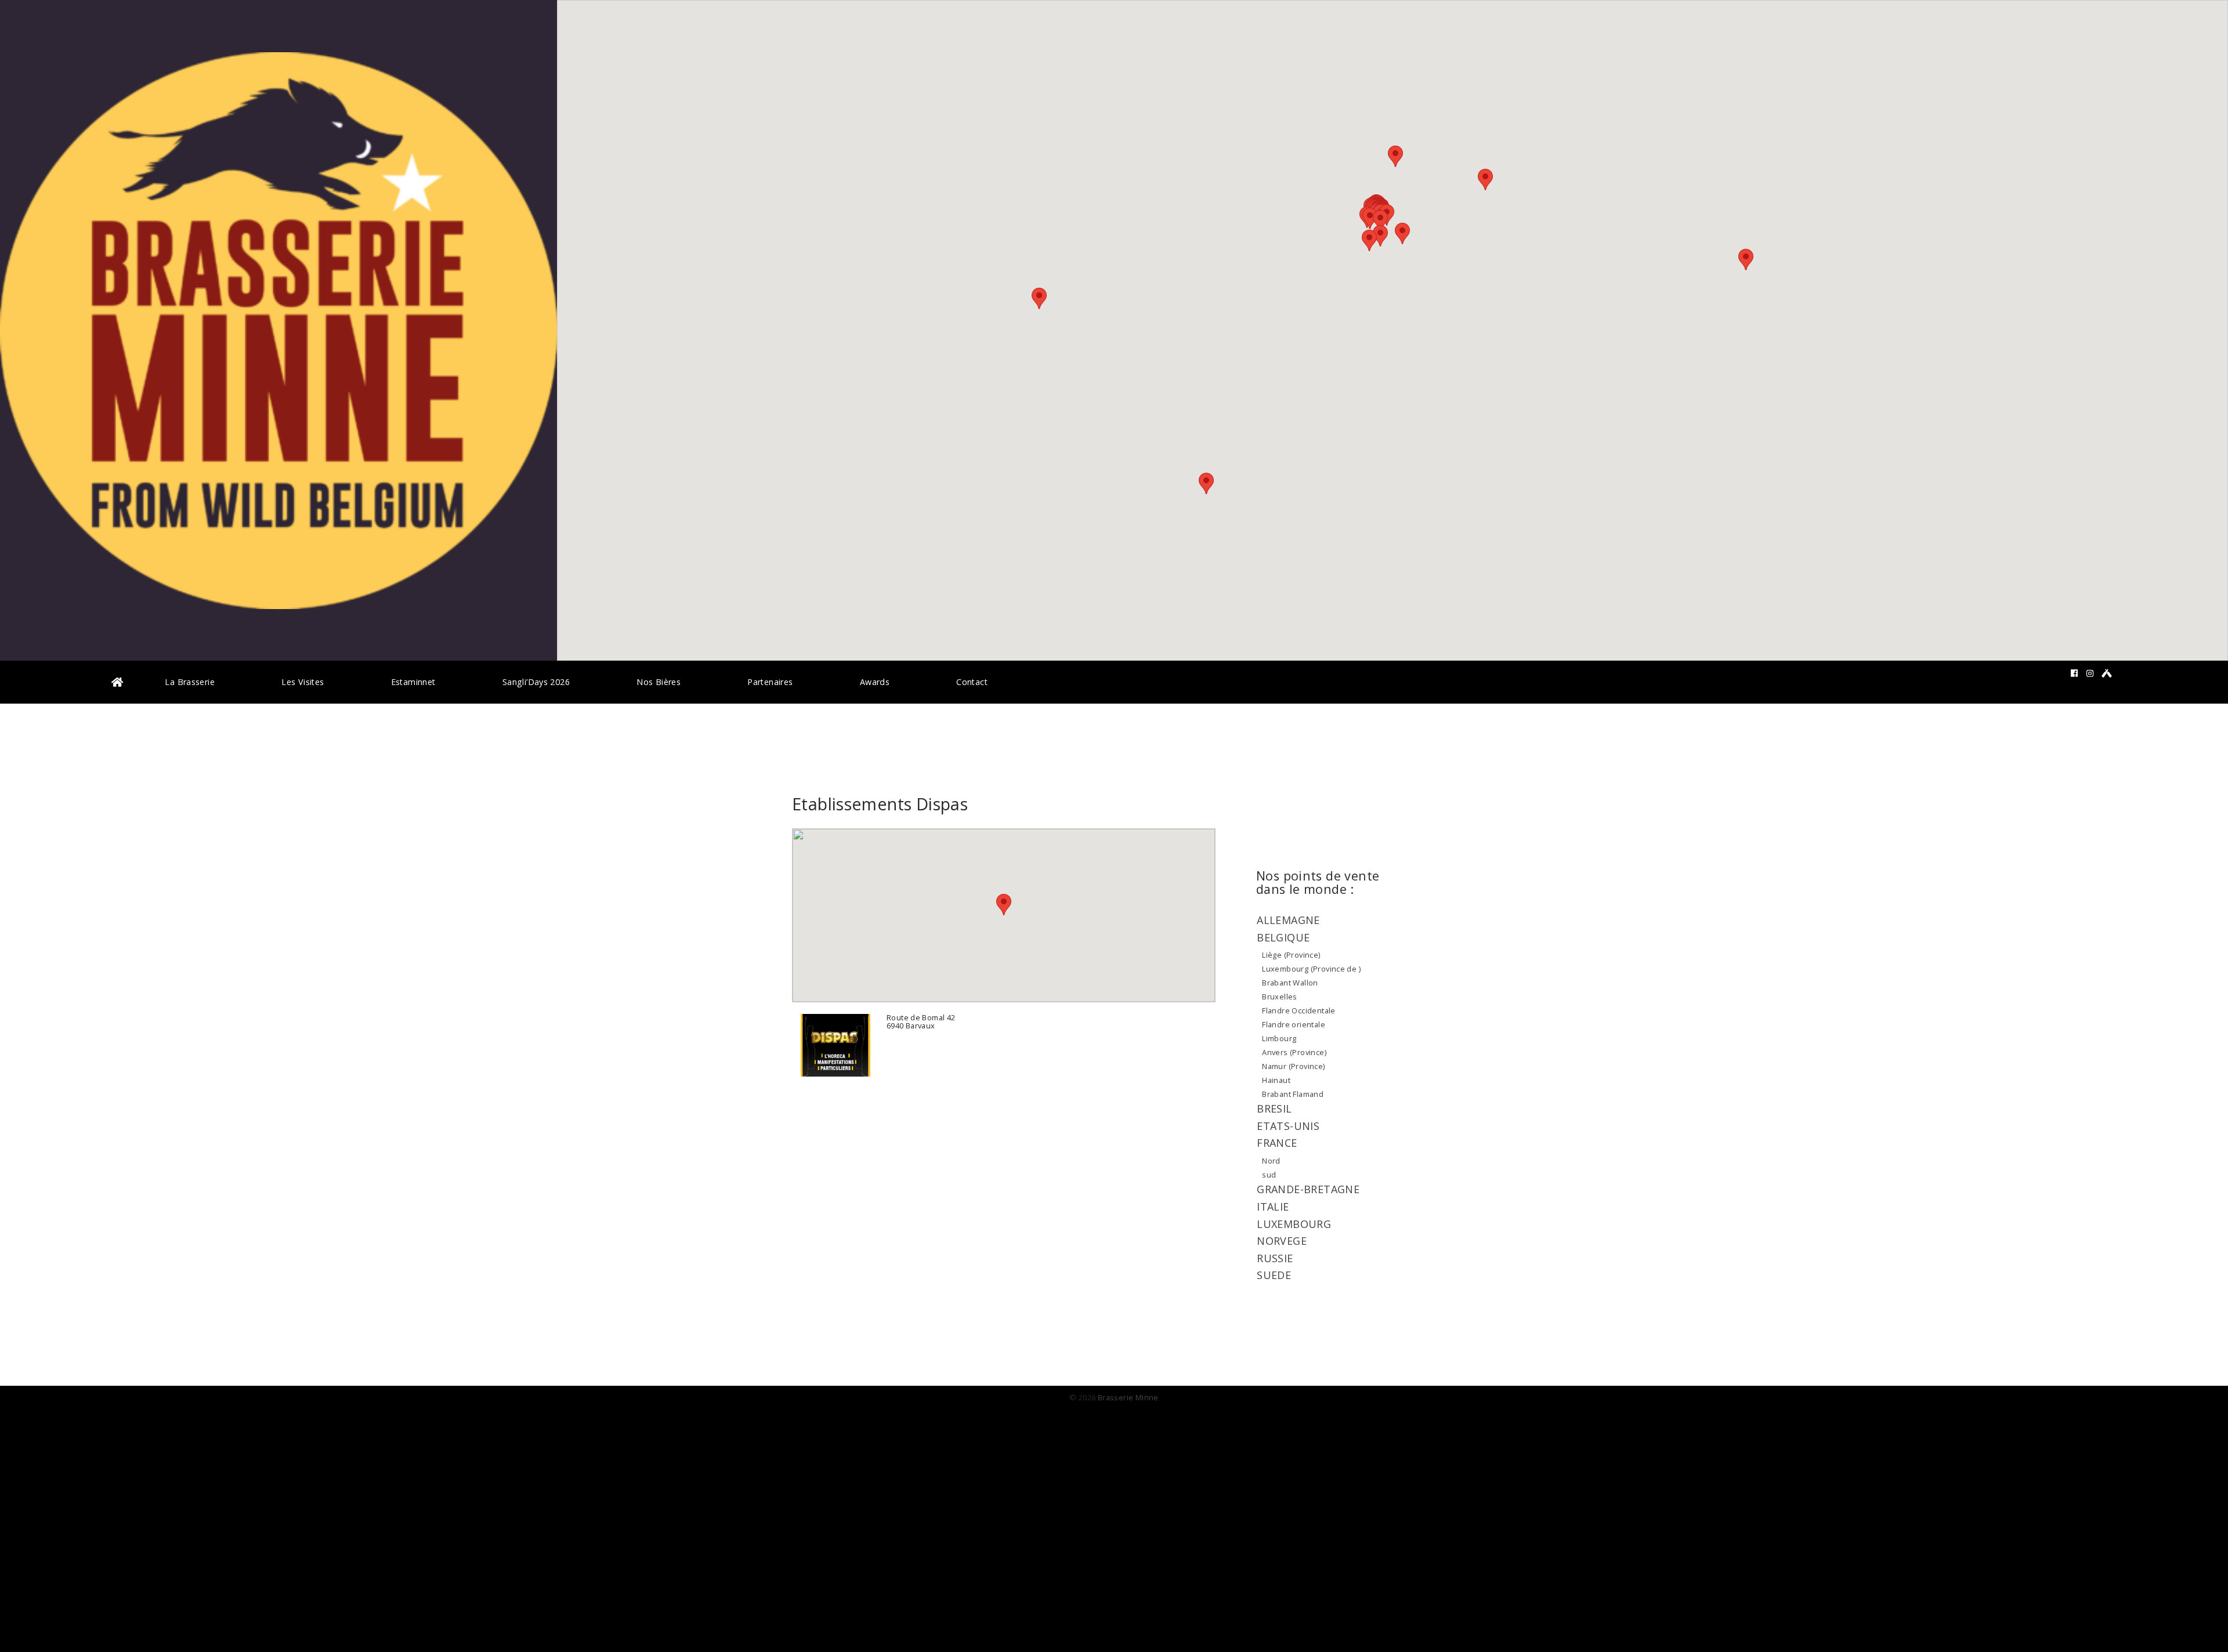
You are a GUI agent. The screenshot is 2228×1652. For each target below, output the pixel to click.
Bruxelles (1280, 997)
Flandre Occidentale (1299, 1010)
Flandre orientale (1294, 1024)
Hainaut (1276, 1080)
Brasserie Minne (1128, 1397)
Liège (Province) (1291, 955)
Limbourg (1279, 1038)
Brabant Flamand (1293, 1094)
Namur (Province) (1293, 1066)
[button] (1380, 221)
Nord (1271, 1161)
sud (1269, 1175)
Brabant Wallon (1290, 983)
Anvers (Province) (1294, 1052)
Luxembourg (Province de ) (1311, 969)
